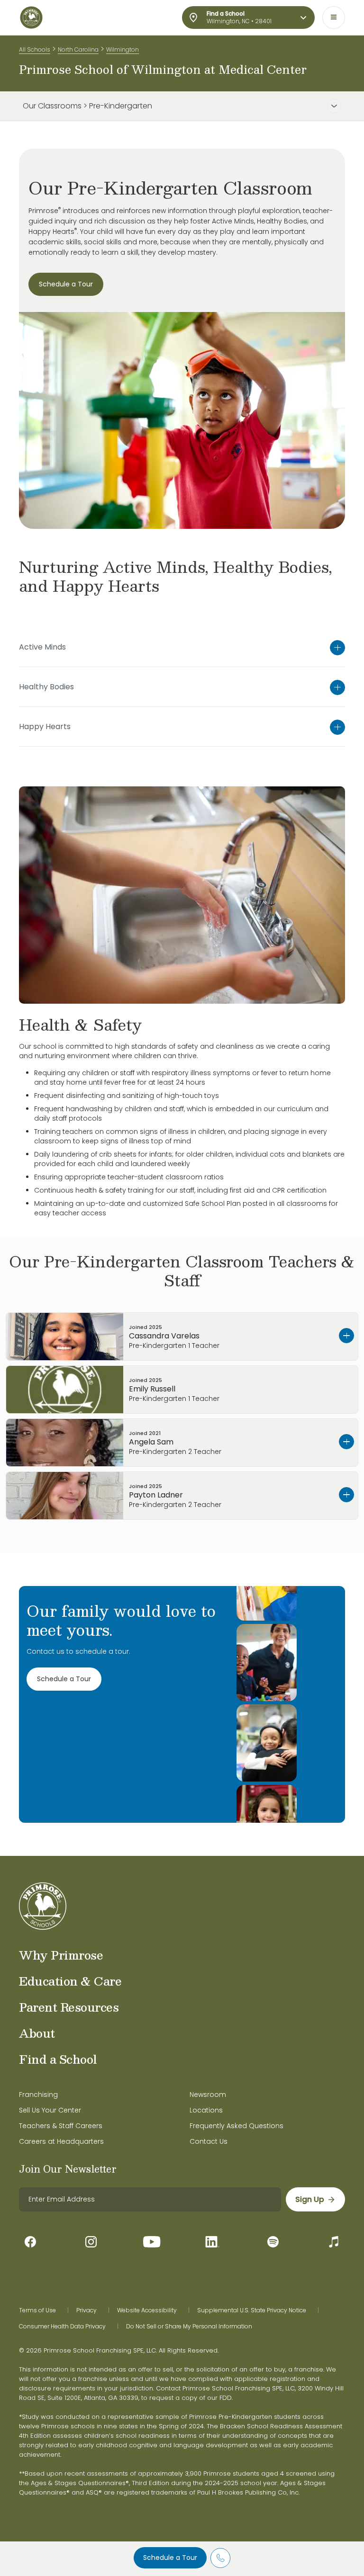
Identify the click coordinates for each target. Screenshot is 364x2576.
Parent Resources (69, 2007)
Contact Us (209, 2141)
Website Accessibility (147, 2310)
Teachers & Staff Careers (61, 2126)
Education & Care (70, 1981)
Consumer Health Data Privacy (62, 2326)
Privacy (86, 2310)
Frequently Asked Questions (237, 2126)
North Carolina (78, 49)
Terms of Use (37, 2310)
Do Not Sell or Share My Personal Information (189, 2326)
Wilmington (123, 49)
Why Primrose (61, 1955)
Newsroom (208, 2095)
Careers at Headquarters (61, 2141)
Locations (206, 2110)
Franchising (38, 2095)
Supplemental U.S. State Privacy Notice (252, 2310)
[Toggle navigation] (334, 18)
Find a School (58, 2059)
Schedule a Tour (170, 2558)
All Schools (35, 49)
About (37, 2033)
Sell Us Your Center (50, 2110)
